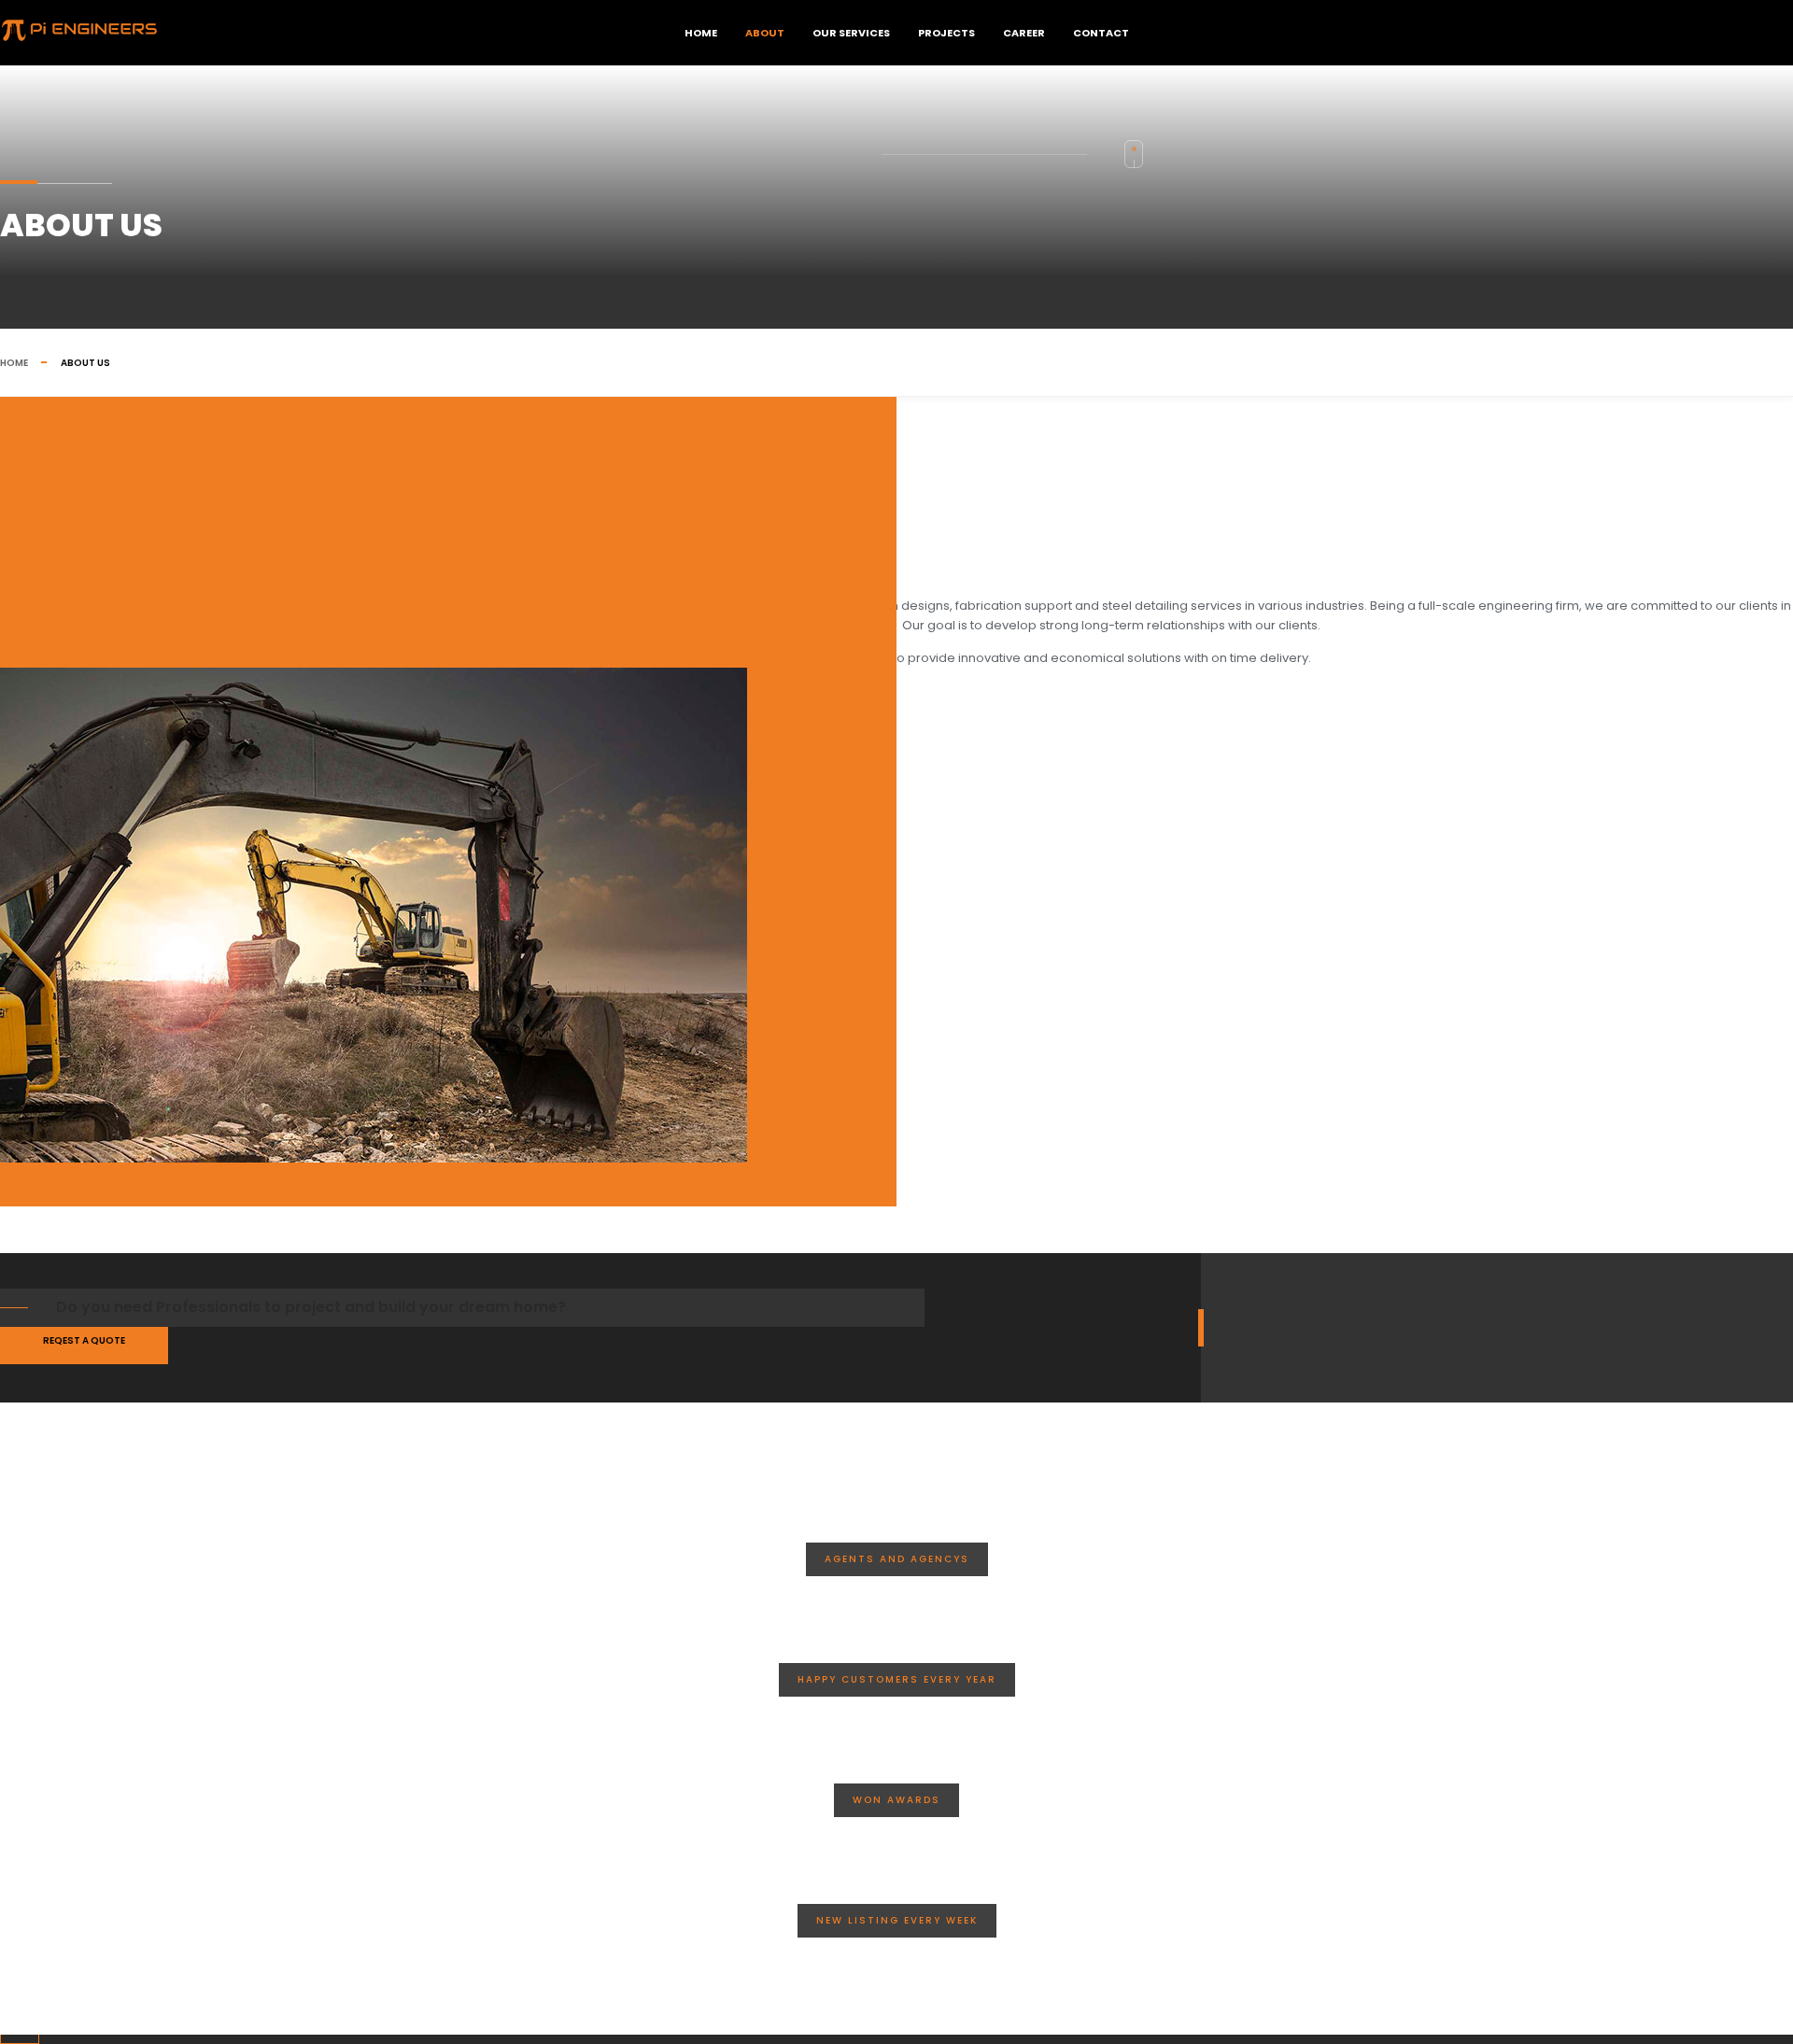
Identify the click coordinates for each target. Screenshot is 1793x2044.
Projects (946, 33)
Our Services (851, 33)
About (765, 33)
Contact (1101, 33)
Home (701, 33)
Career (1024, 33)
